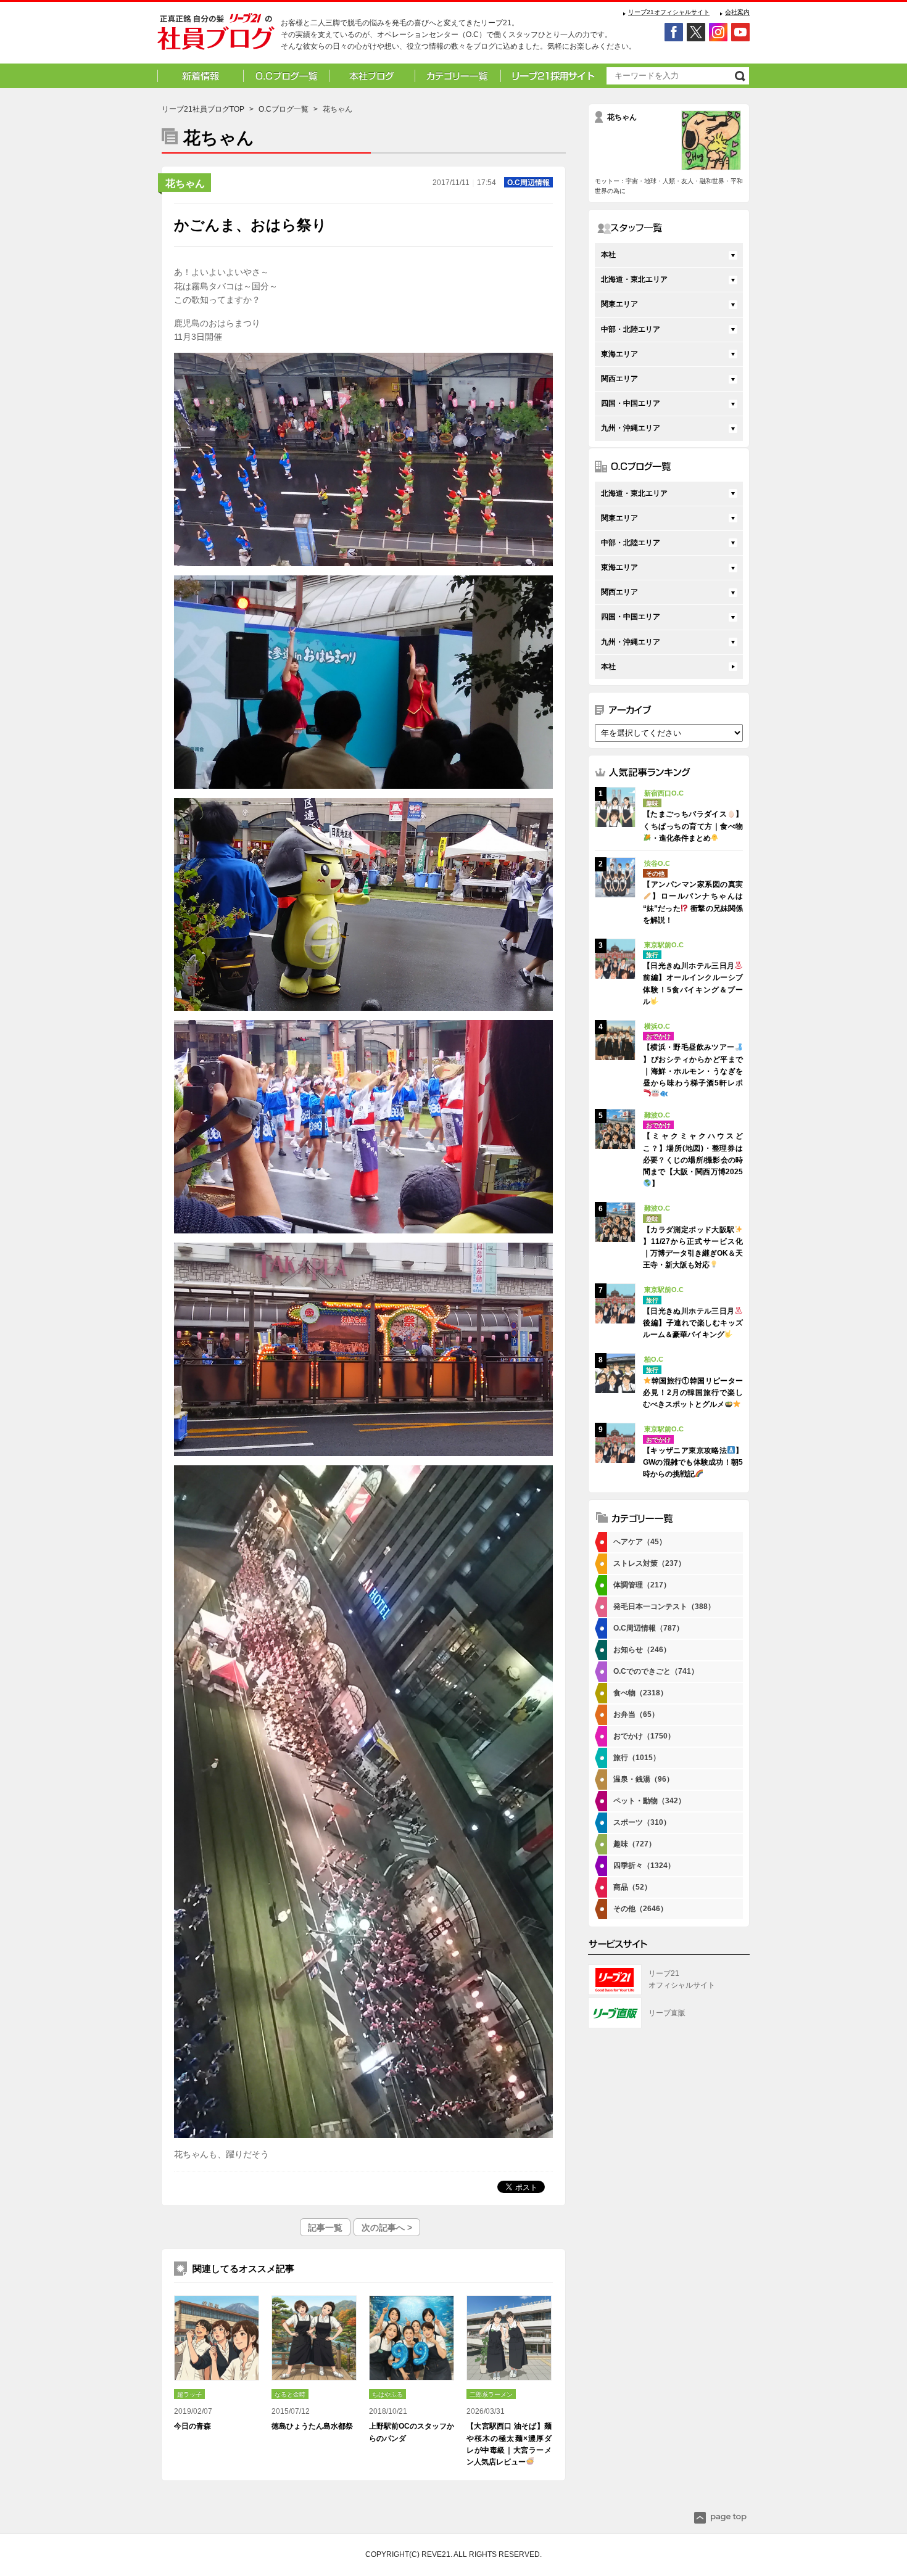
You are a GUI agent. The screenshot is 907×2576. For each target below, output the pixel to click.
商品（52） (632, 1887)
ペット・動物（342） (649, 1801)
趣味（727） (635, 1844)
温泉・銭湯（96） (644, 1779)
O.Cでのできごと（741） (656, 1671)
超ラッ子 (189, 2394)
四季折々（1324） (644, 1866)
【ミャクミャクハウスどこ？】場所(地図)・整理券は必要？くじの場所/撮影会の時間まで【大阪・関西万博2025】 (693, 1160)
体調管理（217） (642, 1585)
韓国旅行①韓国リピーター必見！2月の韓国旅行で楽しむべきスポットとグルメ (693, 1393)
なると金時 (290, 2394)
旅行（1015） (637, 1758)
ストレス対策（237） (649, 1563)
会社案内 (737, 12)
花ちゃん (185, 183)
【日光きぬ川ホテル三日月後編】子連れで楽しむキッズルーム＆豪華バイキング (693, 1323)
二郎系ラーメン (491, 2394)
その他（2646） (640, 1909)
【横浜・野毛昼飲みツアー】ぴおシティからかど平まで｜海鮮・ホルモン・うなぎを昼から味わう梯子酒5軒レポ (693, 1065)
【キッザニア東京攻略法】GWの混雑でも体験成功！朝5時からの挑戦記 (693, 1462)
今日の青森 (193, 2426)
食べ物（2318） (640, 1693)
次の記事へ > (387, 2228)
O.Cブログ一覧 (284, 109)
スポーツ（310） (642, 1822)
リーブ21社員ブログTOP (203, 109)
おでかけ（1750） (644, 1736)
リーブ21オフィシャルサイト (669, 12)
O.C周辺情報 (528, 183)
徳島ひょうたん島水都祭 (312, 2426)
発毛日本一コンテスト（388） (664, 1607)
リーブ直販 (667, 2013)
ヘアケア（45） (640, 1542)
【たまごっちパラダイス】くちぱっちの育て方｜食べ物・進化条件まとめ (693, 826)
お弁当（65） (636, 1714)
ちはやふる (387, 2394)
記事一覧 (325, 2228)
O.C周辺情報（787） (648, 1628)
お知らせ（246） (642, 1650)
